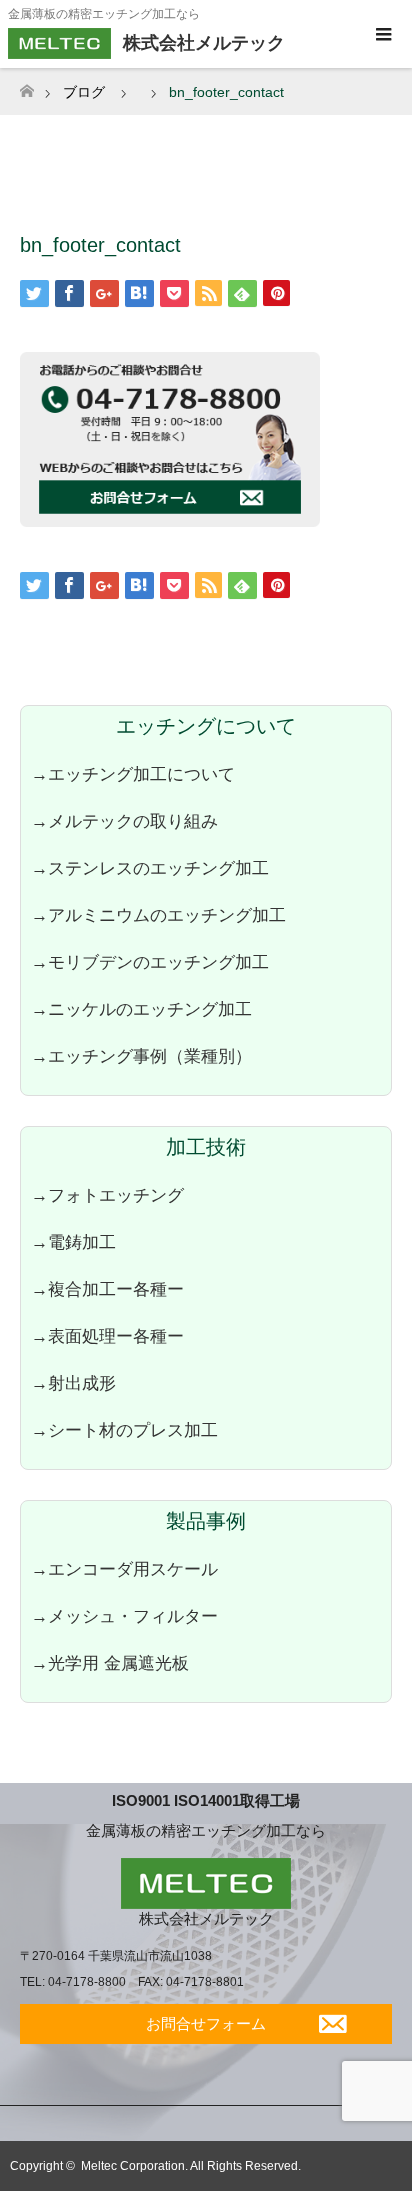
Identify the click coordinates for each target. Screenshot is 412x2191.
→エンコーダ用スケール (124, 1569)
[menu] (382, 35)
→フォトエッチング (107, 1195)
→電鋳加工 (73, 1242)
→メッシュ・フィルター (124, 1616)
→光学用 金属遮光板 (110, 1663)
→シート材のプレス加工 (124, 1430)
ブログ (84, 92)
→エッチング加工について (133, 774)
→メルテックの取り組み (124, 821)
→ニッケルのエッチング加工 (141, 1009)
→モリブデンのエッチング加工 (150, 962)
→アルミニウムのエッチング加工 (158, 915)
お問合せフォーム (206, 2023)
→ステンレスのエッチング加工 (150, 868)
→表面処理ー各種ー (107, 1336)
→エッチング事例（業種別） (141, 1056)
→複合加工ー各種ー (107, 1289)
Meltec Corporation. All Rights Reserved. (191, 2166)
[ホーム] (26, 85)
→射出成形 (73, 1383)
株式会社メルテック (206, 1918)
